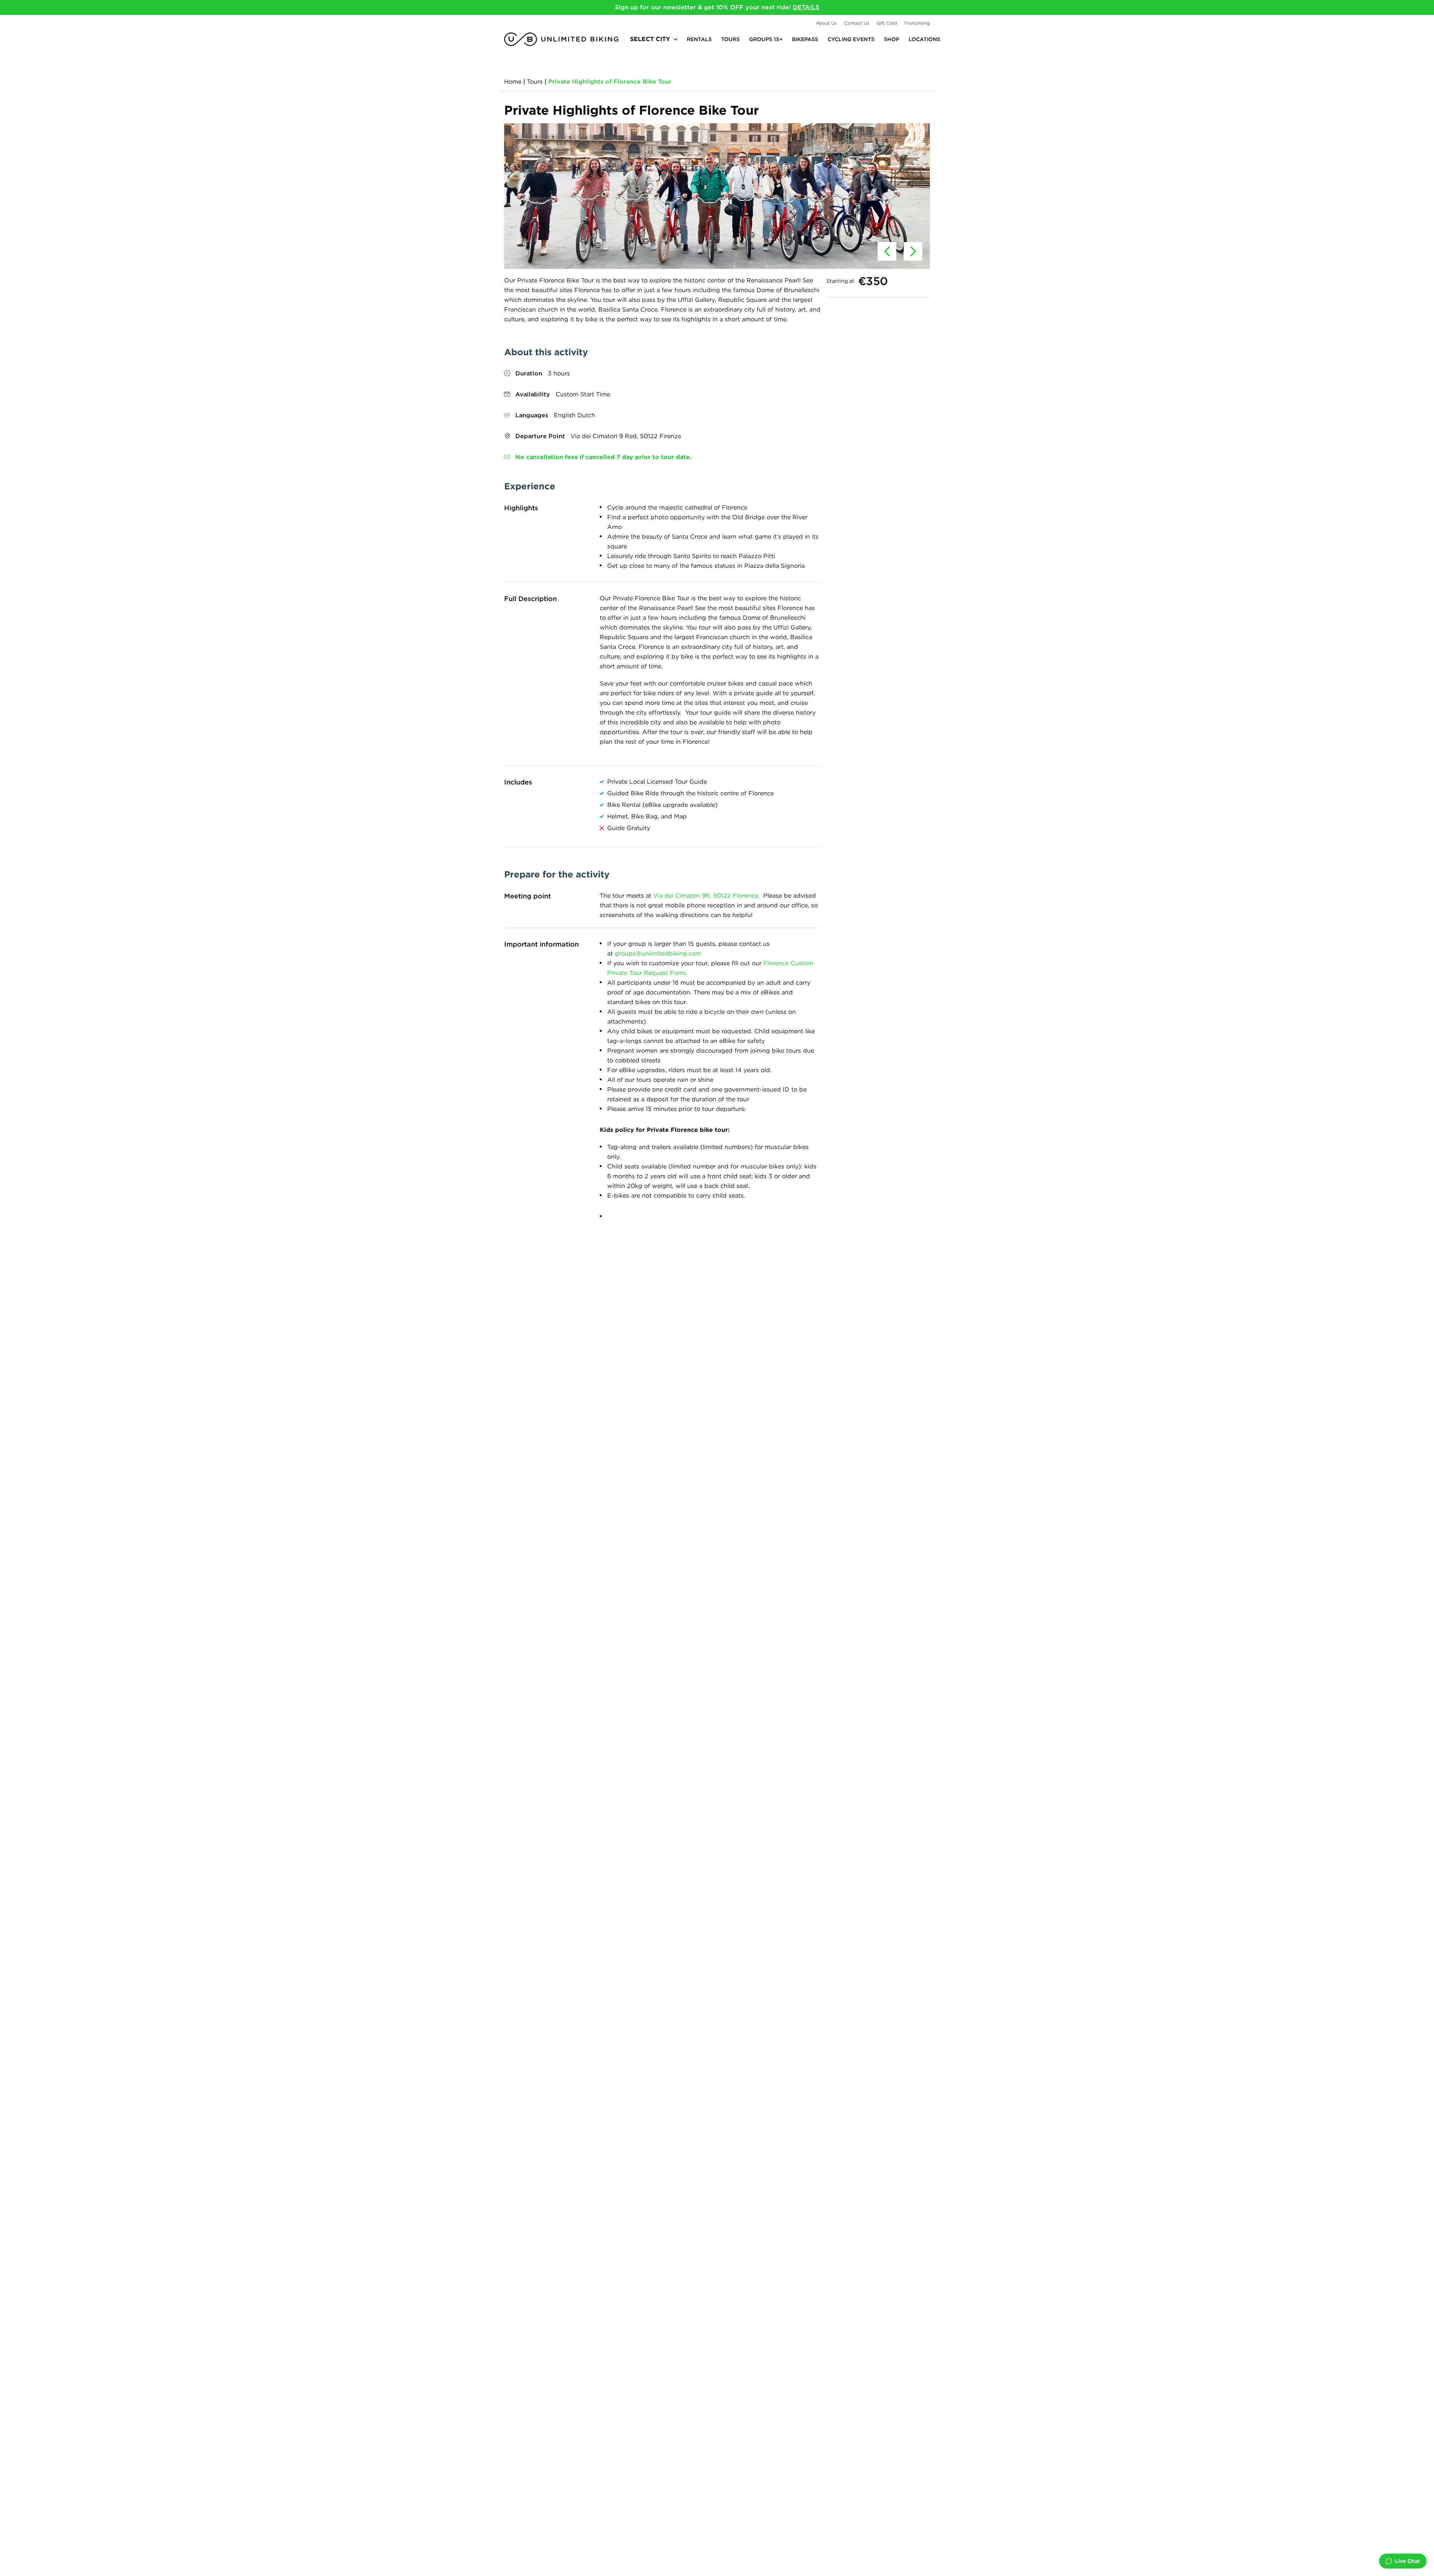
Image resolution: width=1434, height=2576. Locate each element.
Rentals (699, 39)
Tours (730, 39)
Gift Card (887, 23)
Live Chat (1407, 2561)
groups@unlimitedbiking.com (658, 953)
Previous (887, 251)
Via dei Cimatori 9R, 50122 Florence (706, 896)
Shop (892, 39)
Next (913, 251)
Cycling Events (851, 39)
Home (513, 82)
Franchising (917, 23)
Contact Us (857, 23)
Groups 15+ (766, 39)
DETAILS (806, 7)
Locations (924, 39)
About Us (826, 23)
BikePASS (805, 39)
